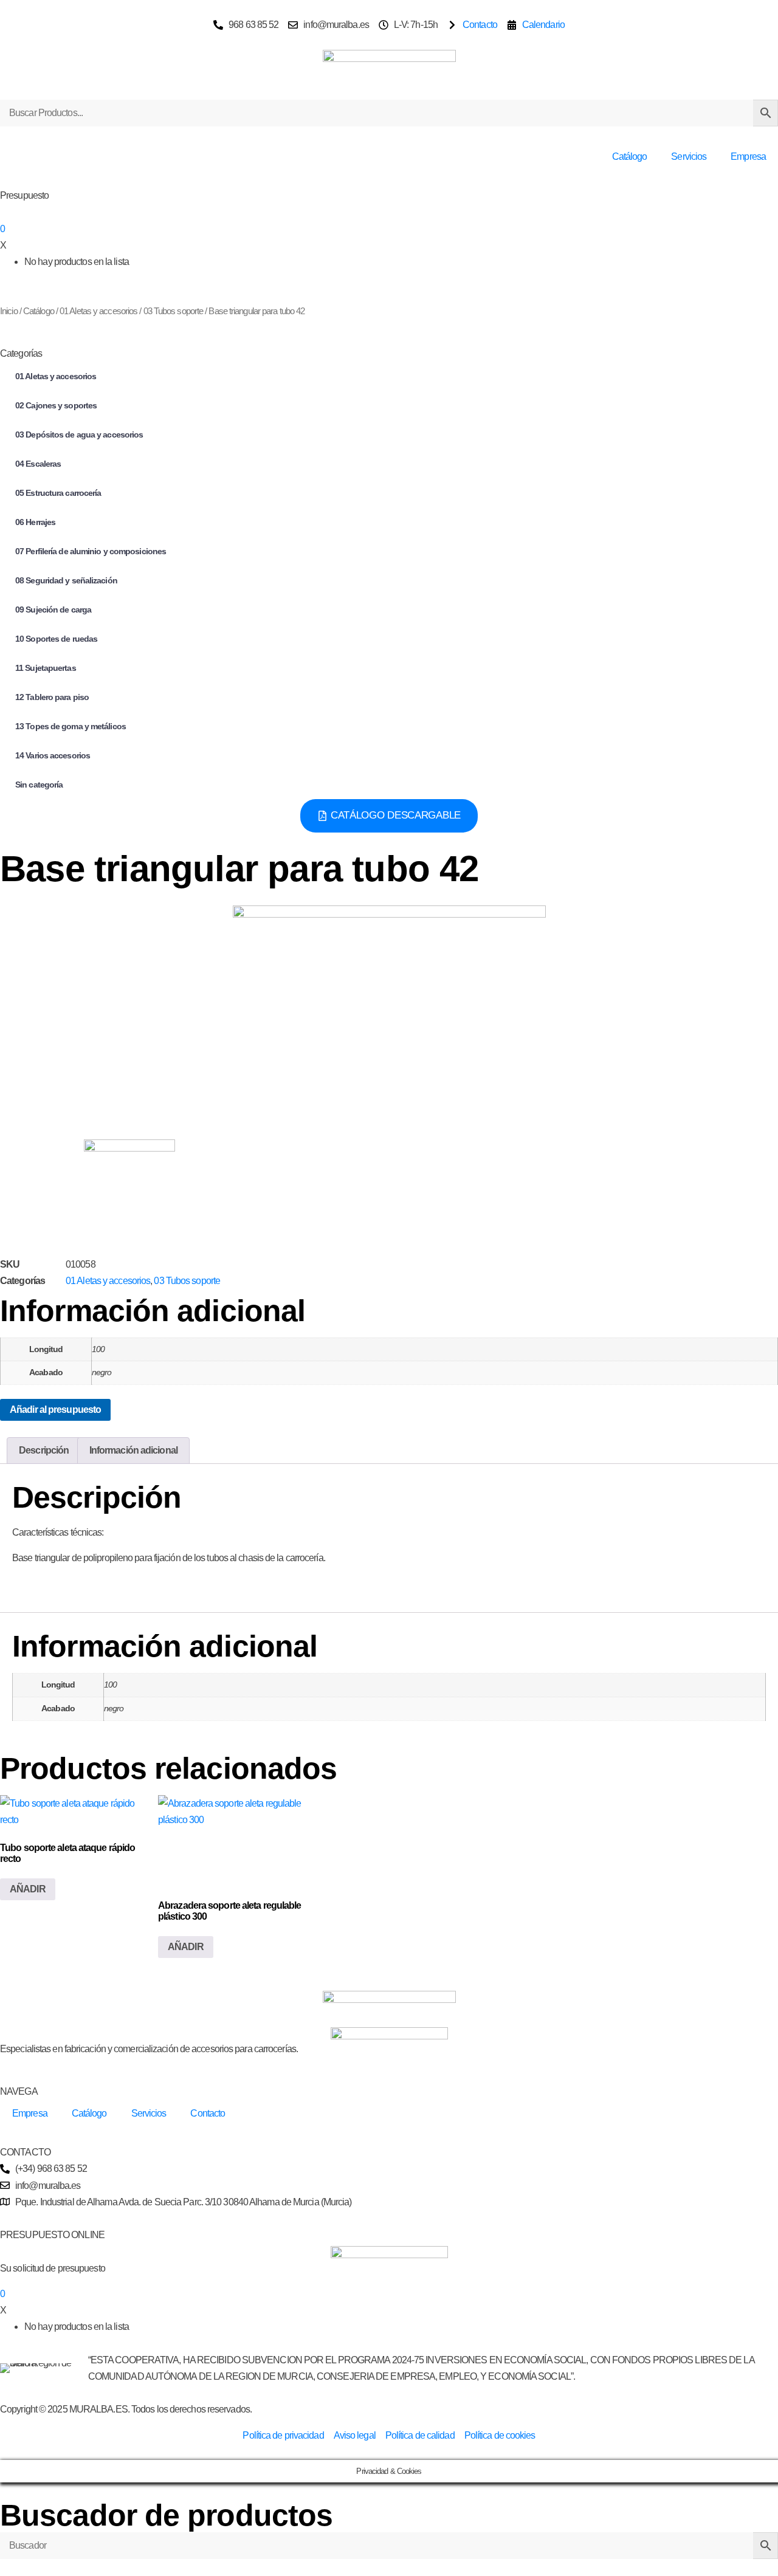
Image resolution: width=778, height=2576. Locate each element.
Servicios (689, 156)
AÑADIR (28, 1889)
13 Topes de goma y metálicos (71, 726)
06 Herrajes (35, 522)
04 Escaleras (38, 464)
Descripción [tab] (44, 1450)
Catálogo (630, 156)
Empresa (748, 156)
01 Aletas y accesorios (98, 311)
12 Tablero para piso (52, 697)
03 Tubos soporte (174, 311)
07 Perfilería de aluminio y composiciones (91, 551)
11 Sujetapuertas (46, 668)
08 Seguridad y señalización (66, 580)
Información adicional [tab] (133, 1450)
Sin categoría (39, 785)
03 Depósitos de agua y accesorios (79, 434)
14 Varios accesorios (53, 755)
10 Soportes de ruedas (56, 639)
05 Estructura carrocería (58, 493)
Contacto (208, 2113)
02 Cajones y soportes (56, 405)
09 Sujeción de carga (53, 610)
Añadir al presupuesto (55, 1410)
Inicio (9, 311)
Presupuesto (24, 195)
